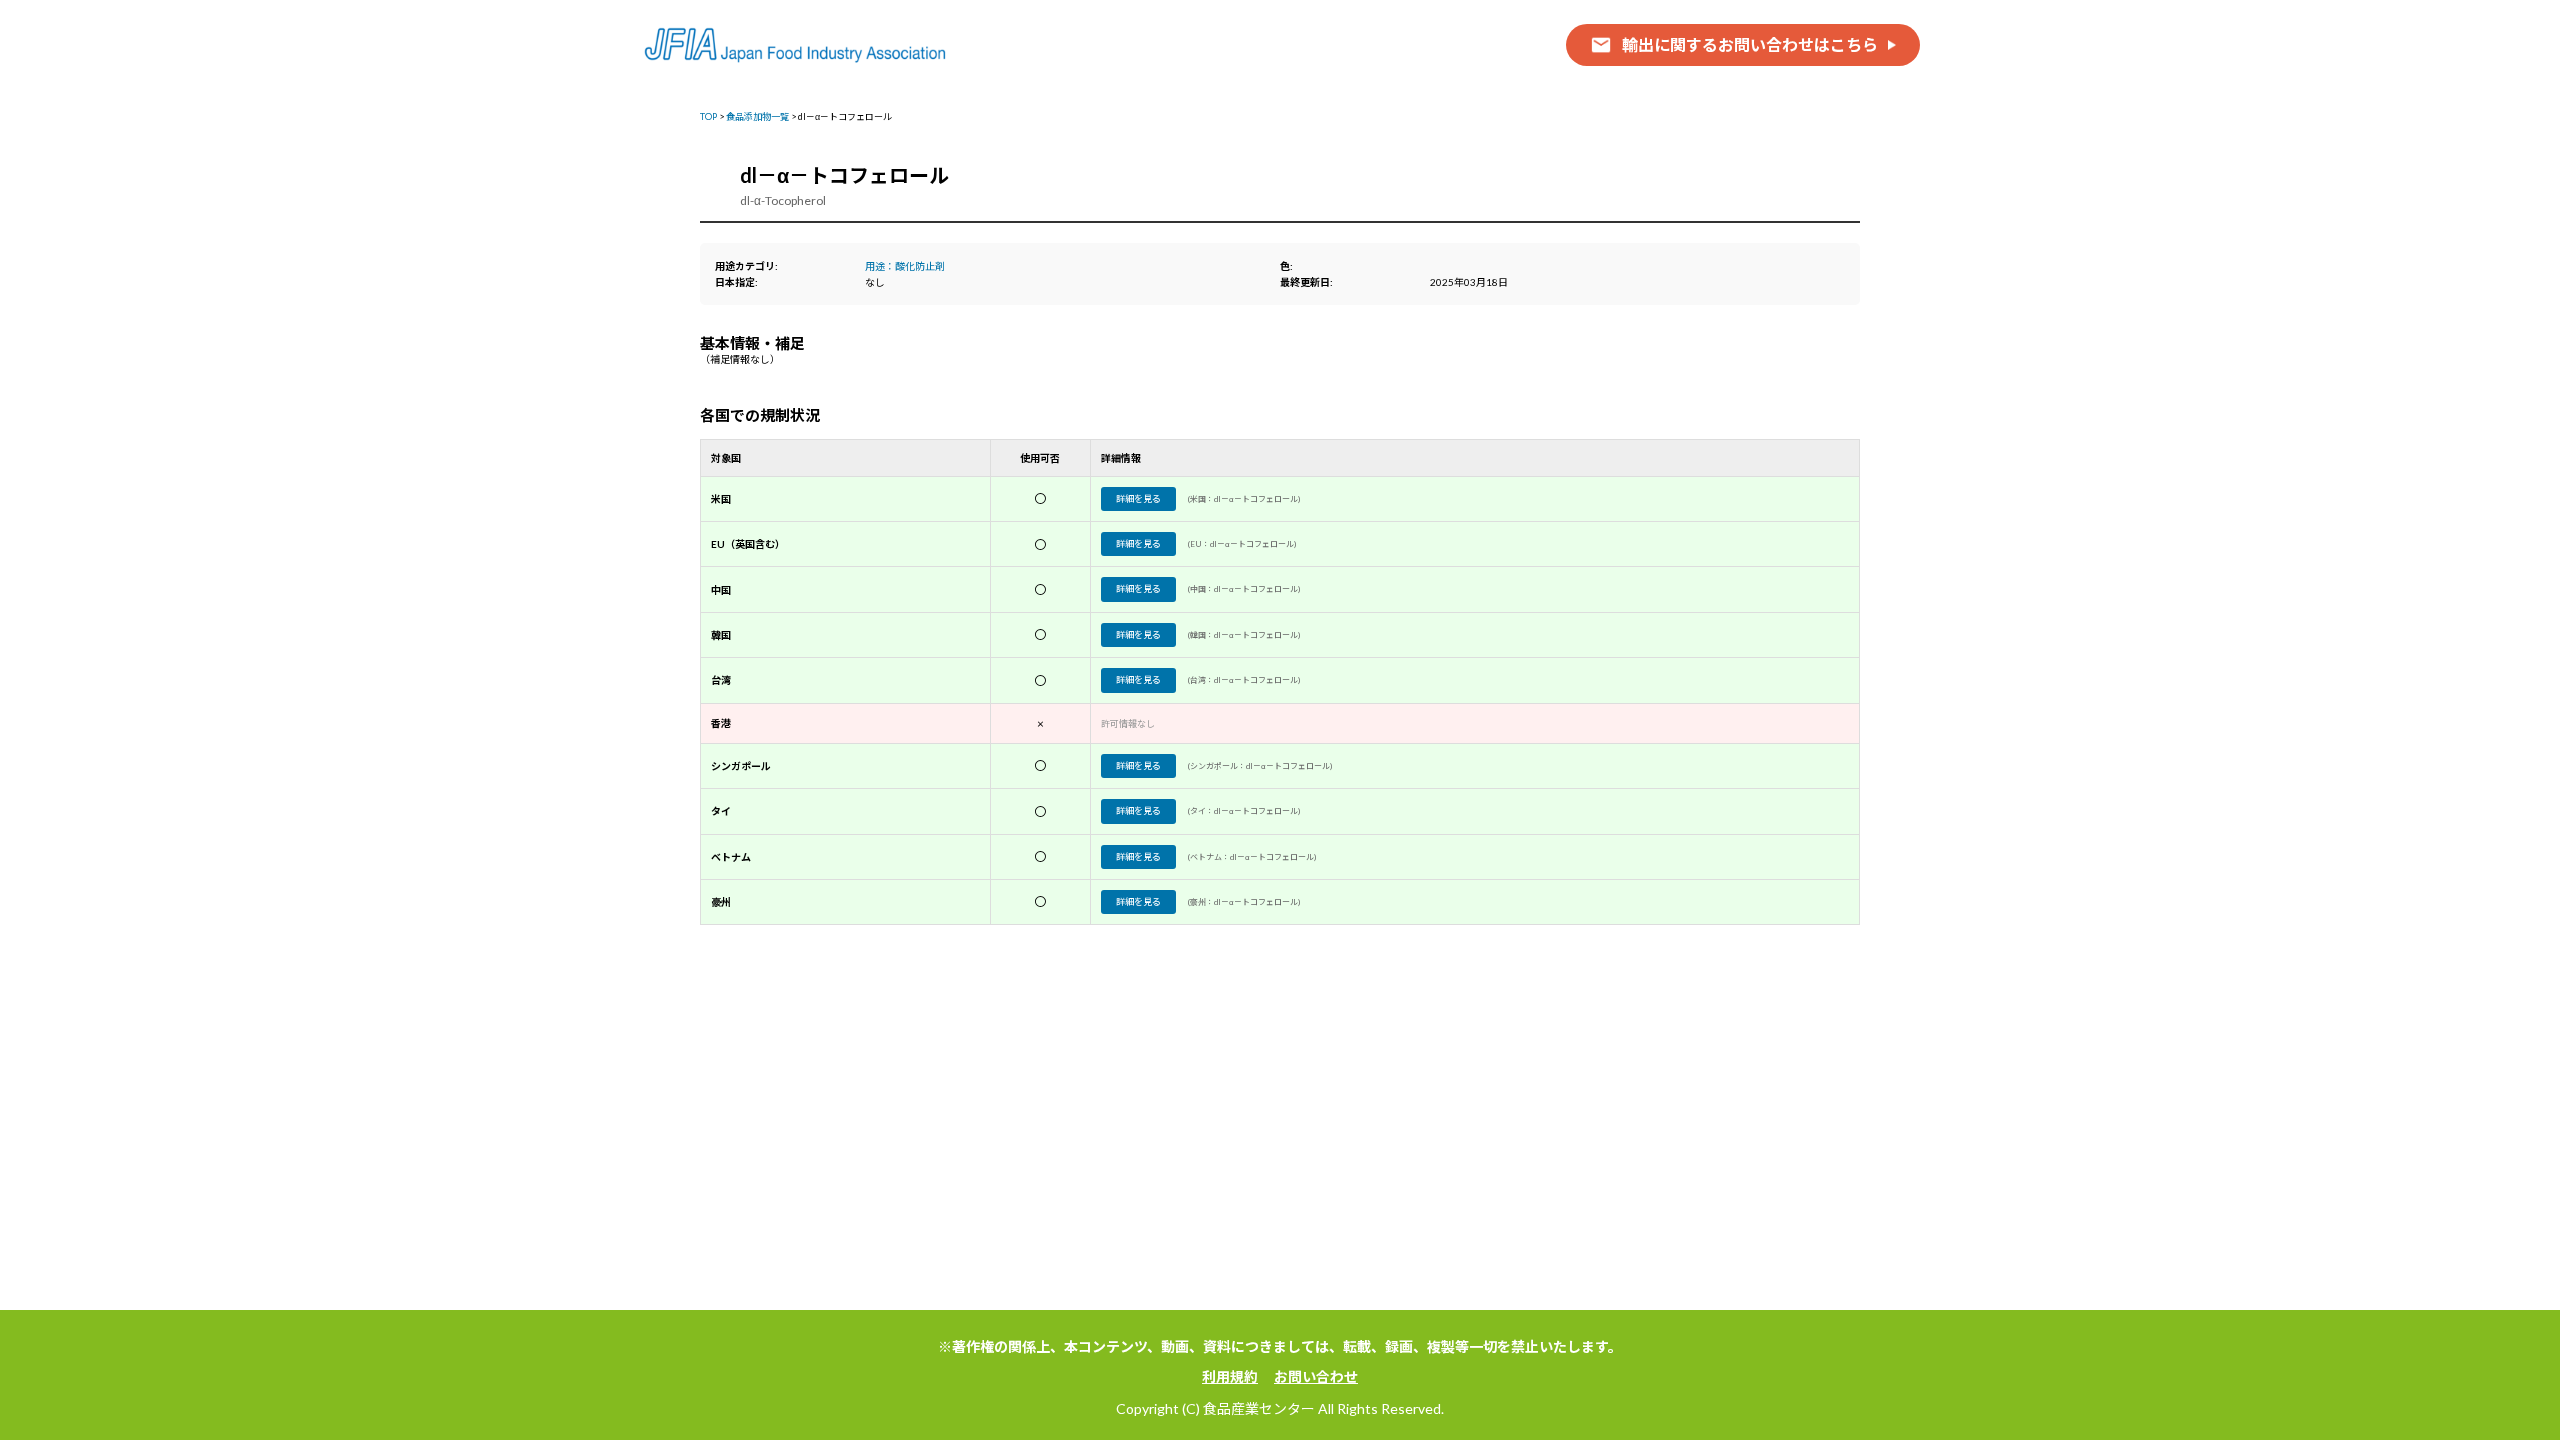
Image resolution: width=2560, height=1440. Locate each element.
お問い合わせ (1316, 1376)
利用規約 (1230, 1376)
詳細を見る (1138, 498)
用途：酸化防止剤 (905, 266)
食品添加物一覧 (757, 116)
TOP (708, 116)
